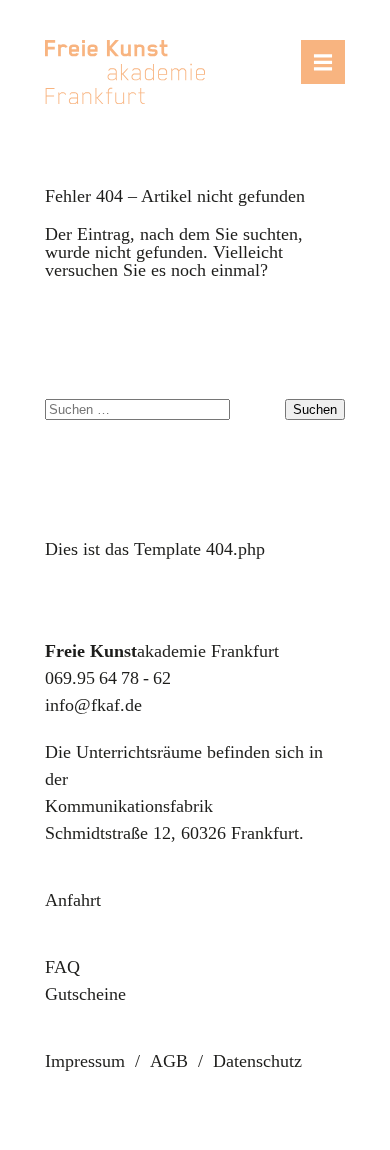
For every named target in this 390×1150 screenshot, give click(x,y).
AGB (169, 1061)
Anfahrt (73, 900)
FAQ (62, 967)
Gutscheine (85, 994)
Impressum (85, 1061)
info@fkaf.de (93, 705)
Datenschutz (257, 1061)
